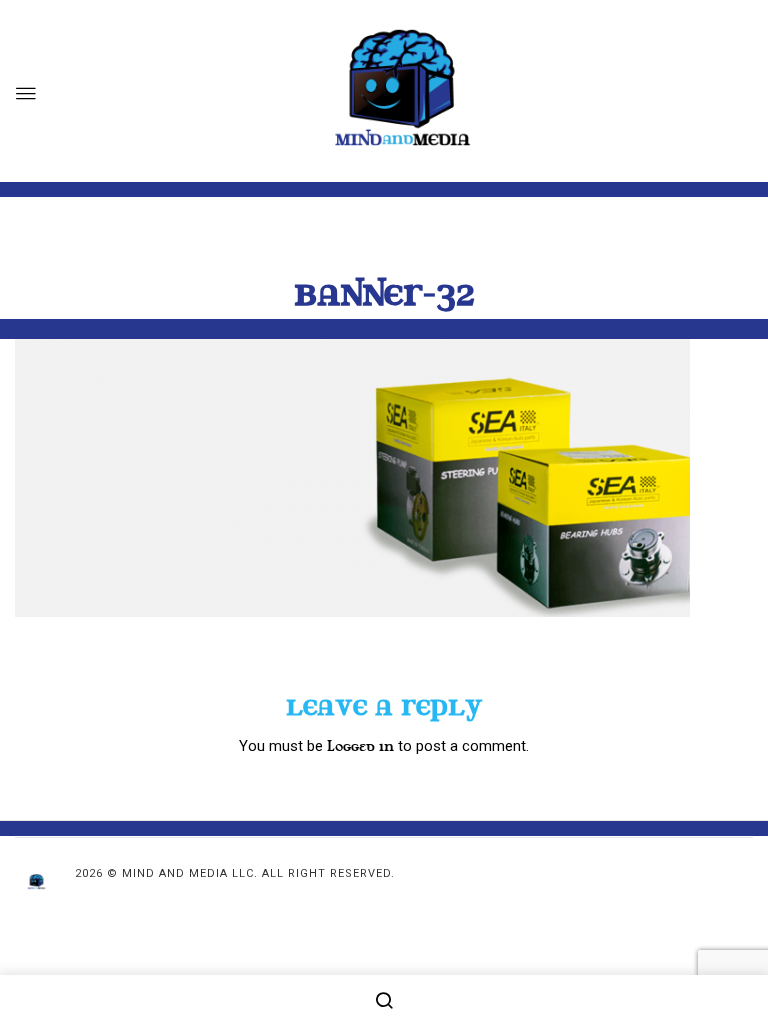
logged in (360, 746)
